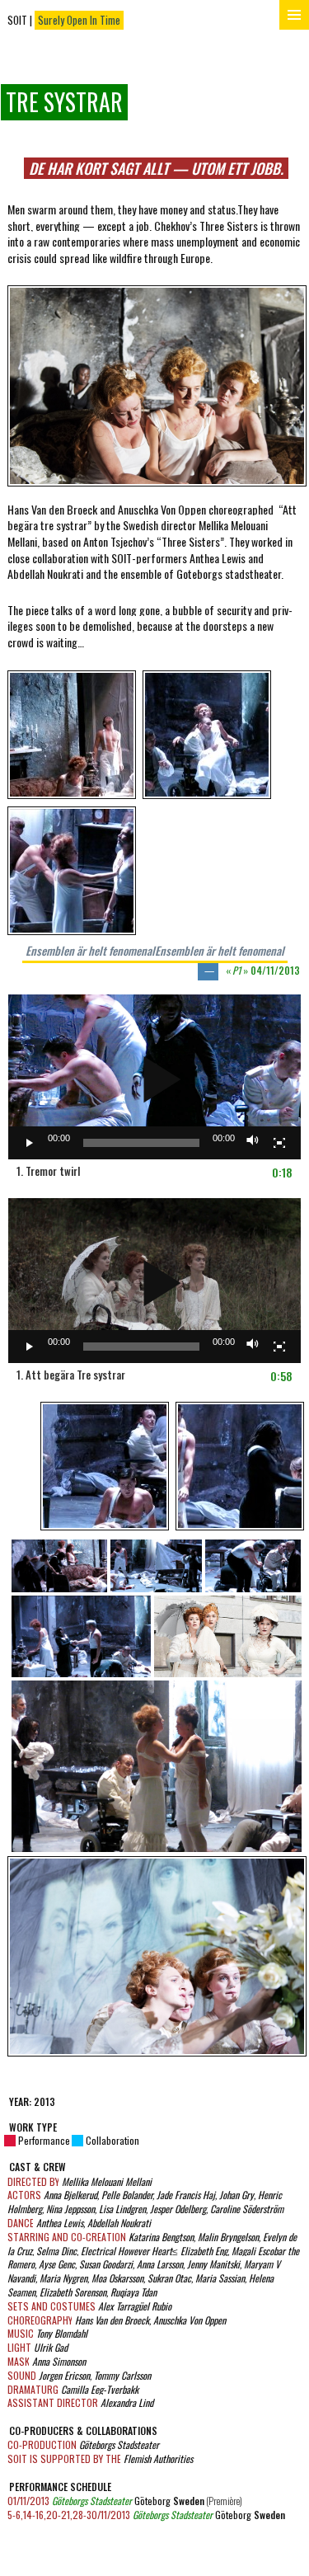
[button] (145, 1077)
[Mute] (253, 1143)
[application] (154, 1077)
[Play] (30, 1143)
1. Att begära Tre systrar (71, 1375)
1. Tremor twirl (48, 1171)
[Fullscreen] (279, 1143)
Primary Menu (294, 15)
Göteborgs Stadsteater (92, 2501)
